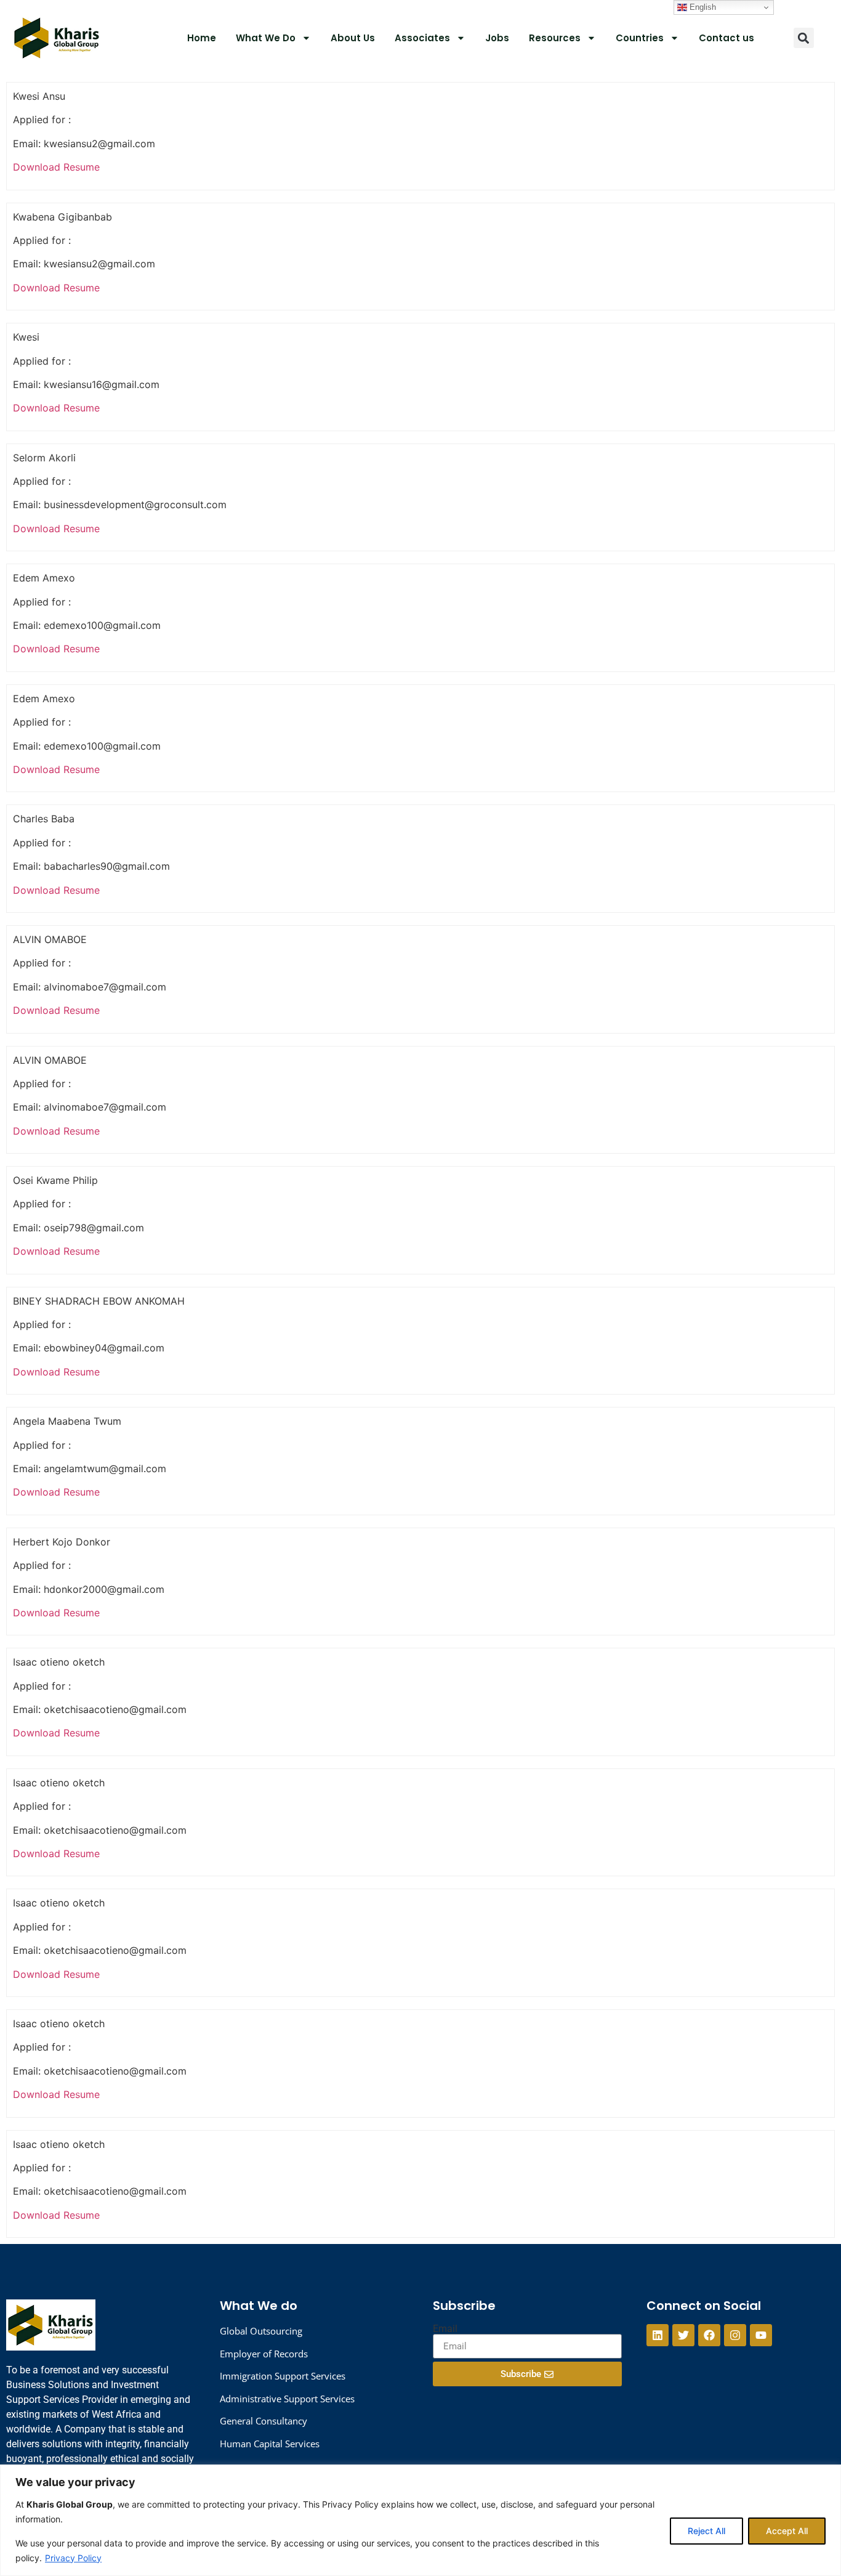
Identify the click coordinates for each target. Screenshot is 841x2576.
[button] (804, 38)
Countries (640, 38)
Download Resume (56, 167)
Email (445, 2329)
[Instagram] (735, 2335)
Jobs (497, 38)
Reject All (706, 2531)
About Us (353, 38)
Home (202, 38)
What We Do (266, 38)
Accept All (787, 2531)
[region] (420, 2520)
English (702, 7)
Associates (422, 38)
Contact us (726, 38)
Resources (555, 38)
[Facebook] (709, 2335)
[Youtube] (761, 2335)
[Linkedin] (658, 2335)
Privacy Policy (73, 2558)
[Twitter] (683, 2335)
